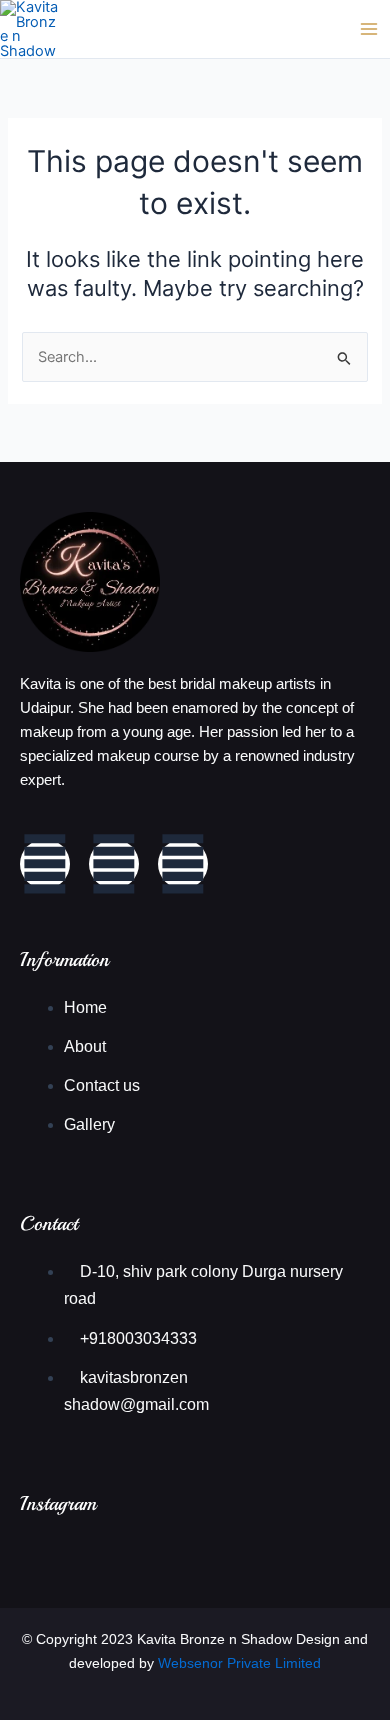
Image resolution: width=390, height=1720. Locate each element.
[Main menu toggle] (369, 29)
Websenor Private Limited (239, 1663)
